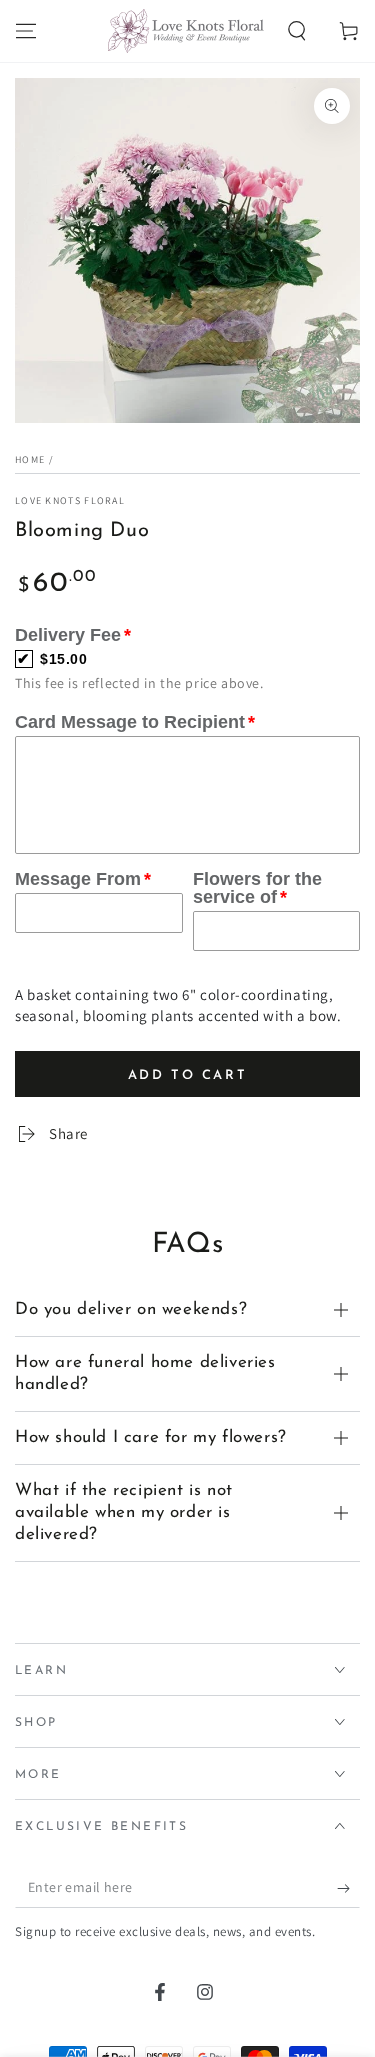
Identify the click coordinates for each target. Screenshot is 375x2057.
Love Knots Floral (70, 500)
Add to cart (188, 1069)
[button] (297, 31)
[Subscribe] (348, 1882)
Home (30, 459)
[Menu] (26, 31)
